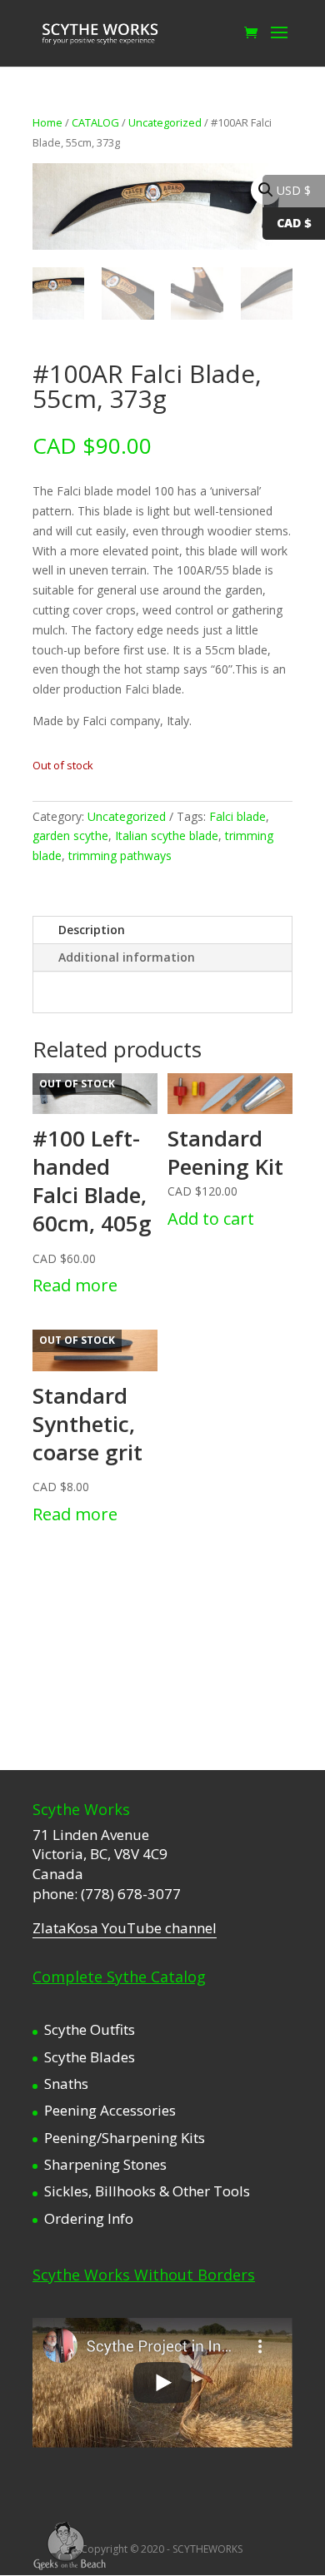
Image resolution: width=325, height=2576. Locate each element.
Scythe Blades (90, 2057)
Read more (75, 1285)
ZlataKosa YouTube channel (125, 1928)
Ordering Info (89, 2218)
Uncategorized (165, 122)
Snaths (66, 2084)
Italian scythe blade (167, 835)
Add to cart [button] (211, 1218)
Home (47, 122)
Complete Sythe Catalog (119, 1977)
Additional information (127, 957)
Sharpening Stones (105, 2164)
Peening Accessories (110, 2110)
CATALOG (95, 122)
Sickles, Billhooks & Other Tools (147, 2191)
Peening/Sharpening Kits (125, 2138)
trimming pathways (120, 855)
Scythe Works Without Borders (144, 2275)
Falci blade (237, 816)
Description (92, 930)
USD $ (294, 190)
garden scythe (70, 835)
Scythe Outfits (90, 2029)
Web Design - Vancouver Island (70, 2546)
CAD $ (294, 223)
